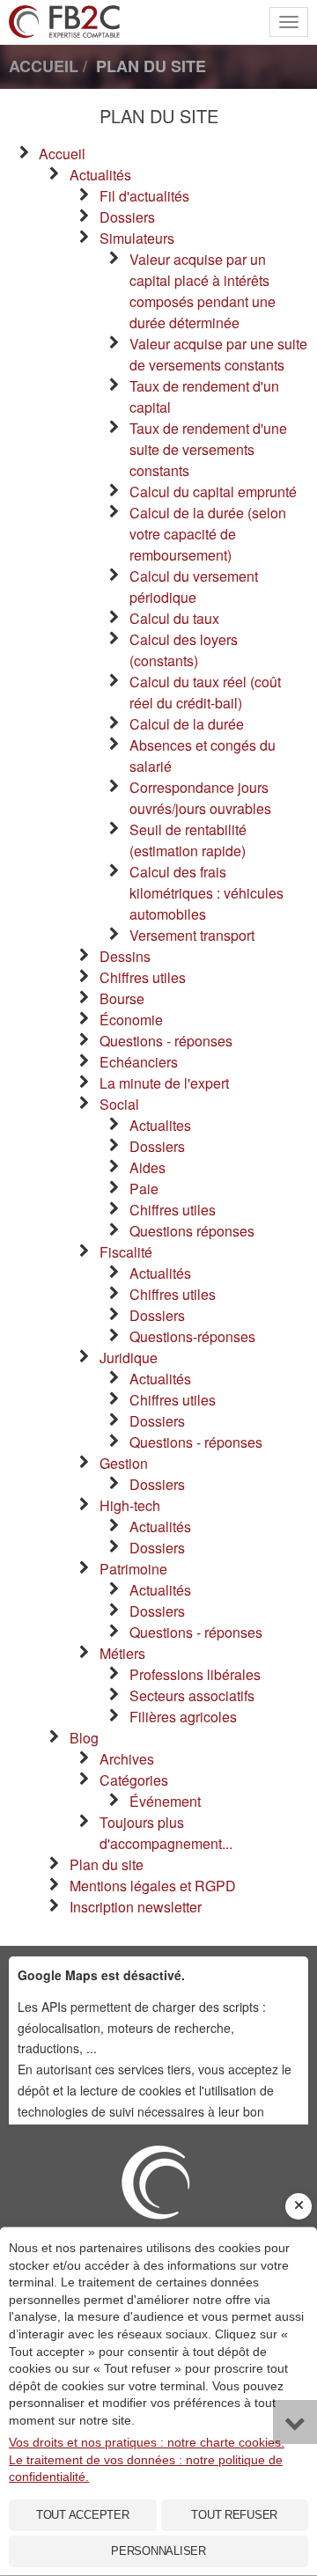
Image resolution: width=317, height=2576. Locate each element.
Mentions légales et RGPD (153, 1886)
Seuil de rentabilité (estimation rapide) (188, 840)
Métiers (122, 1653)
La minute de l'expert (164, 1083)
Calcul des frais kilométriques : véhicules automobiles (206, 893)
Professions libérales (195, 1674)
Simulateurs (137, 238)
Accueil (62, 154)
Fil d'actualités (144, 196)
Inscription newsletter (136, 1907)
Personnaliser (158, 2551)
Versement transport (192, 935)
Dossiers (127, 217)
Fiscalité (126, 1252)
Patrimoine (133, 1569)
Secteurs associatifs (192, 1695)
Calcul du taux (174, 618)
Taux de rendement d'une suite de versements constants (208, 449)
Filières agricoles (183, 1717)
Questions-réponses (192, 1336)
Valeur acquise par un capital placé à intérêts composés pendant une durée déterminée (203, 291)
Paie (144, 1189)
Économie (131, 1020)
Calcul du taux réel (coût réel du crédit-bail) (205, 692)
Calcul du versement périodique (194, 587)
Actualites (160, 1125)
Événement (165, 1801)
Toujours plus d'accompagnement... (166, 1833)
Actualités (100, 175)
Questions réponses (192, 1231)
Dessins (125, 956)
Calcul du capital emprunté (213, 492)
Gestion (124, 1463)
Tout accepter (83, 2515)
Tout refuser (234, 2515)
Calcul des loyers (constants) (184, 650)
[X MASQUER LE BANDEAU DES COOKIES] (299, 2206)
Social (119, 1104)
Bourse (122, 998)
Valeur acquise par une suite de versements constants (218, 354)
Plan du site (107, 1864)
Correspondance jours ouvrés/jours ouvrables (200, 798)
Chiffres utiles (143, 977)
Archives (127, 1759)
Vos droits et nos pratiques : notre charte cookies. (147, 2442)
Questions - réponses (166, 1041)
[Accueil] (158, 2225)
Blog (84, 1738)
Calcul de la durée (187, 724)
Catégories (134, 1780)
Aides (147, 1167)
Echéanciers (139, 1062)
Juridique (129, 1358)
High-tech (130, 1505)
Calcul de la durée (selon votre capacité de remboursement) (208, 534)
